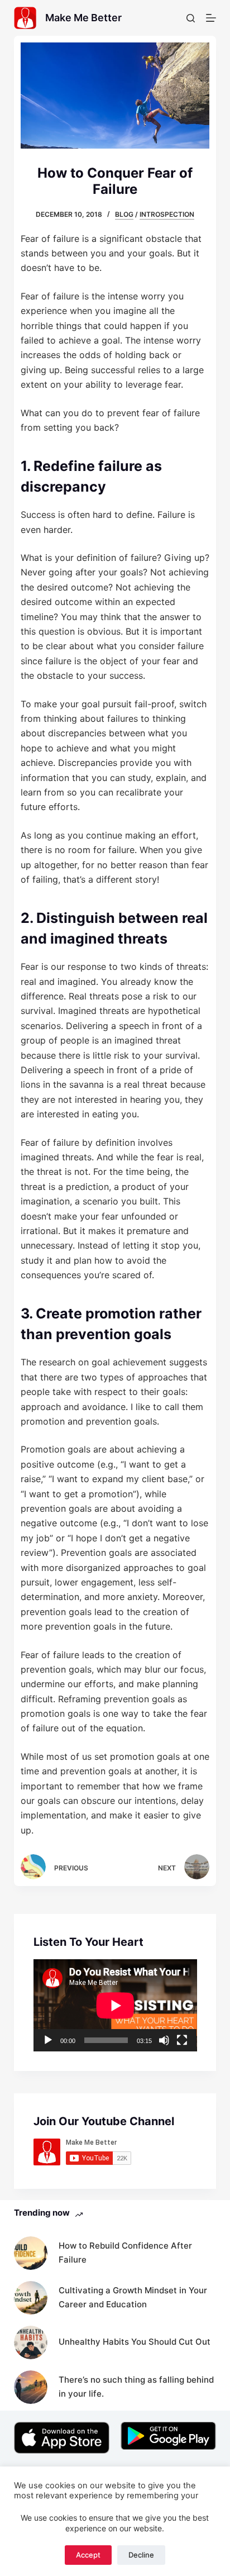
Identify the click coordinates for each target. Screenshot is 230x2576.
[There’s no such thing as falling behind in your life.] (31, 2387)
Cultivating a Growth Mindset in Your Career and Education (133, 2297)
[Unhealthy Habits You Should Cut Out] (31, 2342)
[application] (115, 2005)
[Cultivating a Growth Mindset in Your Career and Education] (31, 2298)
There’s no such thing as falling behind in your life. (136, 2387)
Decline (141, 2555)
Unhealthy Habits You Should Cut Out (135, 2342)
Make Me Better (83, 18)
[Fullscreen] (182, 2040)
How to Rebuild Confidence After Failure (125, 2253)
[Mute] (164, 2040)
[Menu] (211, 18)
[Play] (48, 2040)
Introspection (167, 214)
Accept (88, 2555)
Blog (124, 214)
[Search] (191, 18)
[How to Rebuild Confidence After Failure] (31, 2253)
